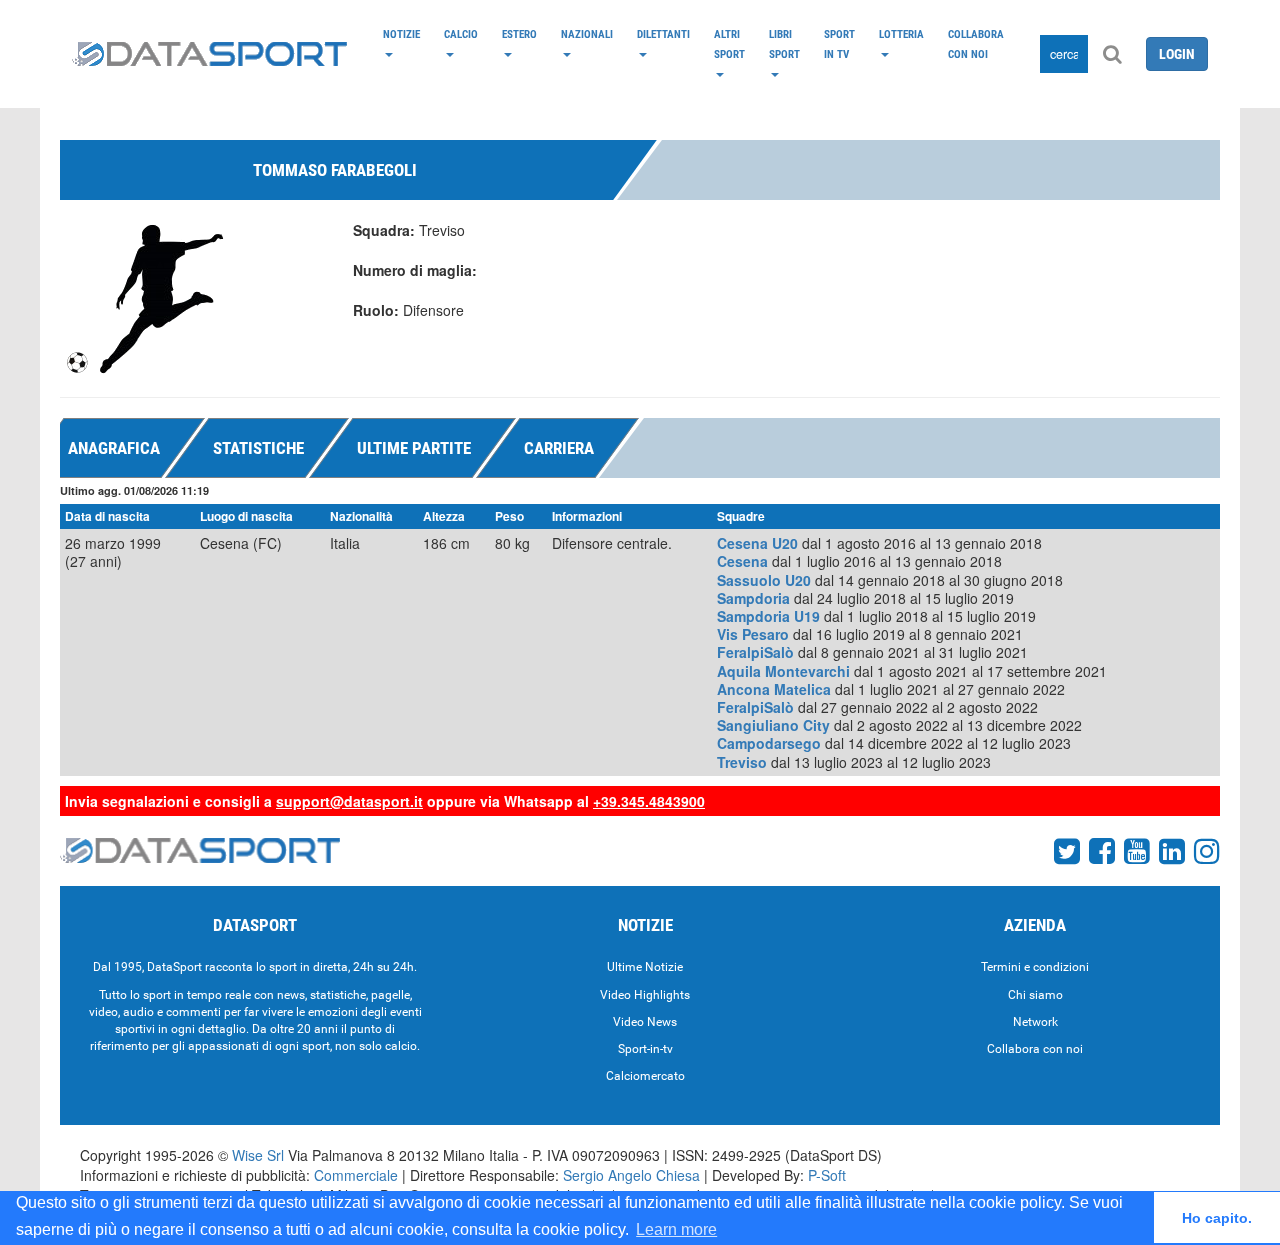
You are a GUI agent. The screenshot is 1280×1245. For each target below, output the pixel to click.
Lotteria (901, 34)
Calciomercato (645, 1076)
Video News (645, 1022)
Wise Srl (258, 1155)
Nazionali (587, 34)
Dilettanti (663, 34)
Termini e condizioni (1035, 967)
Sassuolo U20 (764, 580)
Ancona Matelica (774, 689)
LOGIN (1177, 54)
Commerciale (356, 1175)
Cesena (742, 561)
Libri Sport (784, 44)
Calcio (461, 34)
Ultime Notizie (645, 967)
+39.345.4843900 (649, 801)
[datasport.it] (209, 54)
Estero (519, 34)
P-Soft (827, 1175)
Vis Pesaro (753, 634)
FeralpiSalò (755, 652)
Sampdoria (753, 598)
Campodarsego (769, 743)
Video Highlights (645, 995)
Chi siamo (1035, 995)
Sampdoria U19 (768, 616)
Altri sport (729, 44)
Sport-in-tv (645, 1049)
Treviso (742, 762)
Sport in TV (839, 44)
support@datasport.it (349, 801)
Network (1035, 1022)
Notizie (401, 34)
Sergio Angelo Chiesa (631, 1175)
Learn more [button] (676, 1229)
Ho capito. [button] (1217, 1218)
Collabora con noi (976, 44)
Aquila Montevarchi (783, 671)
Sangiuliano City (773, 725)
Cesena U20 (757, 543)
